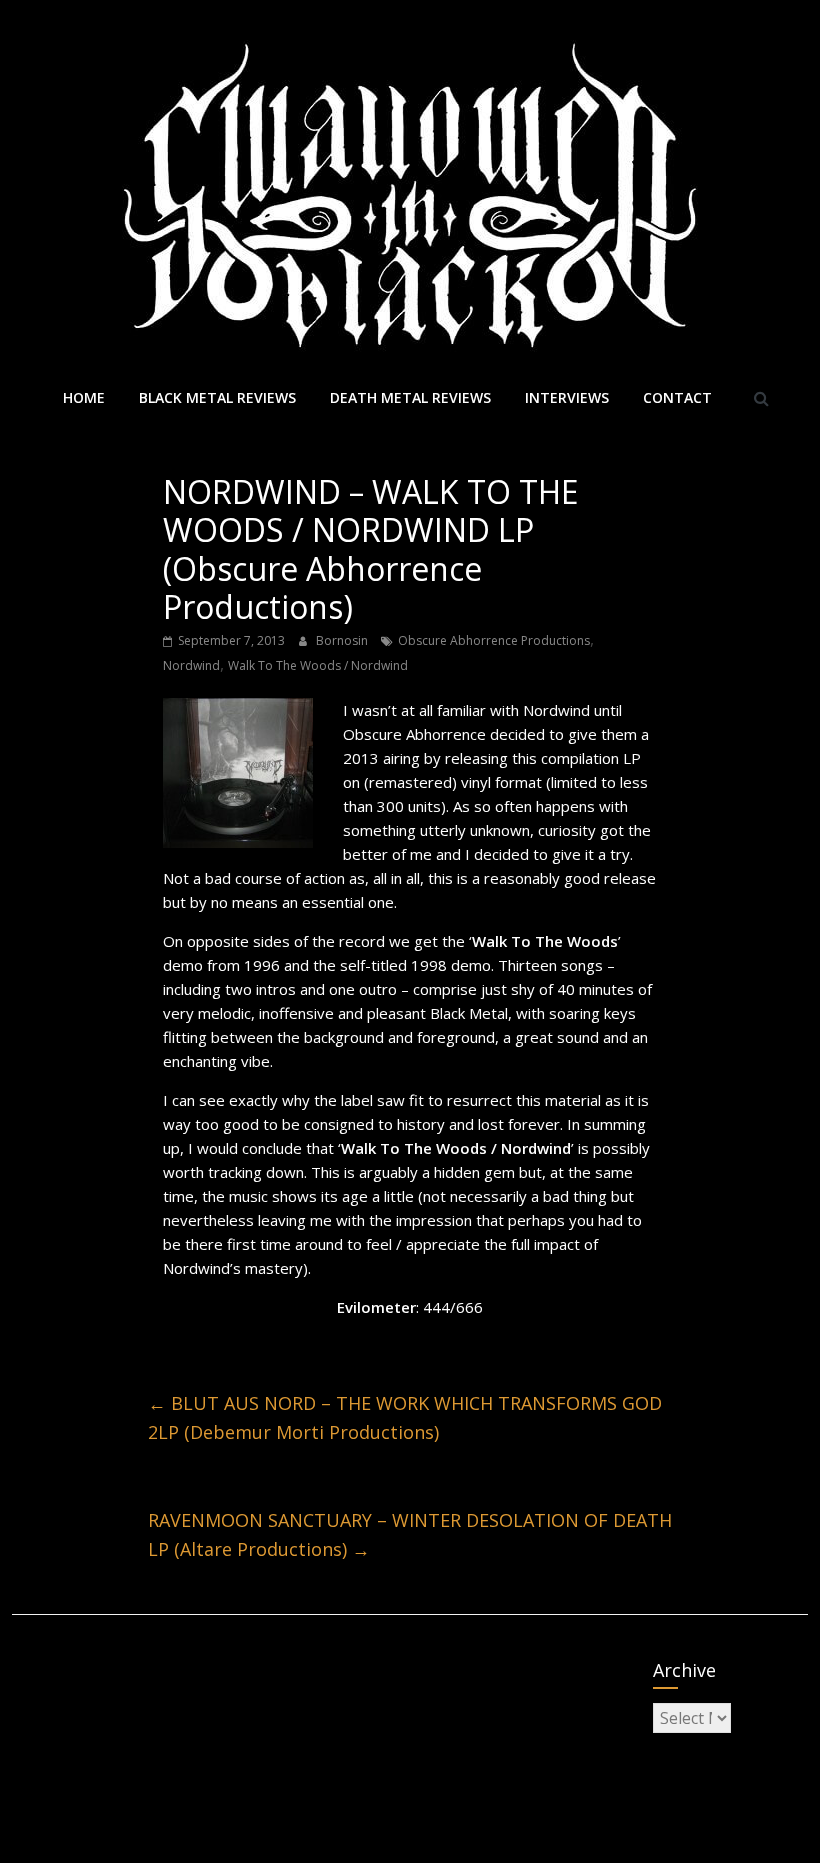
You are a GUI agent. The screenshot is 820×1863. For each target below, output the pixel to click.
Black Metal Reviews (217, 397)
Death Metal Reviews (410, 397)
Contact (677, 397)
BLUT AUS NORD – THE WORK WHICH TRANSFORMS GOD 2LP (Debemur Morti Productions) (405, 1417)
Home (84, 397)
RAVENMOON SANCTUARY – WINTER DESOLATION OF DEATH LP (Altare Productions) (410, 1534)
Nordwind (191, 665)
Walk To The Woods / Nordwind (318, 665)
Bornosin (343, 640)
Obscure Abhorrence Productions (494, 640)
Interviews (567, 397)
